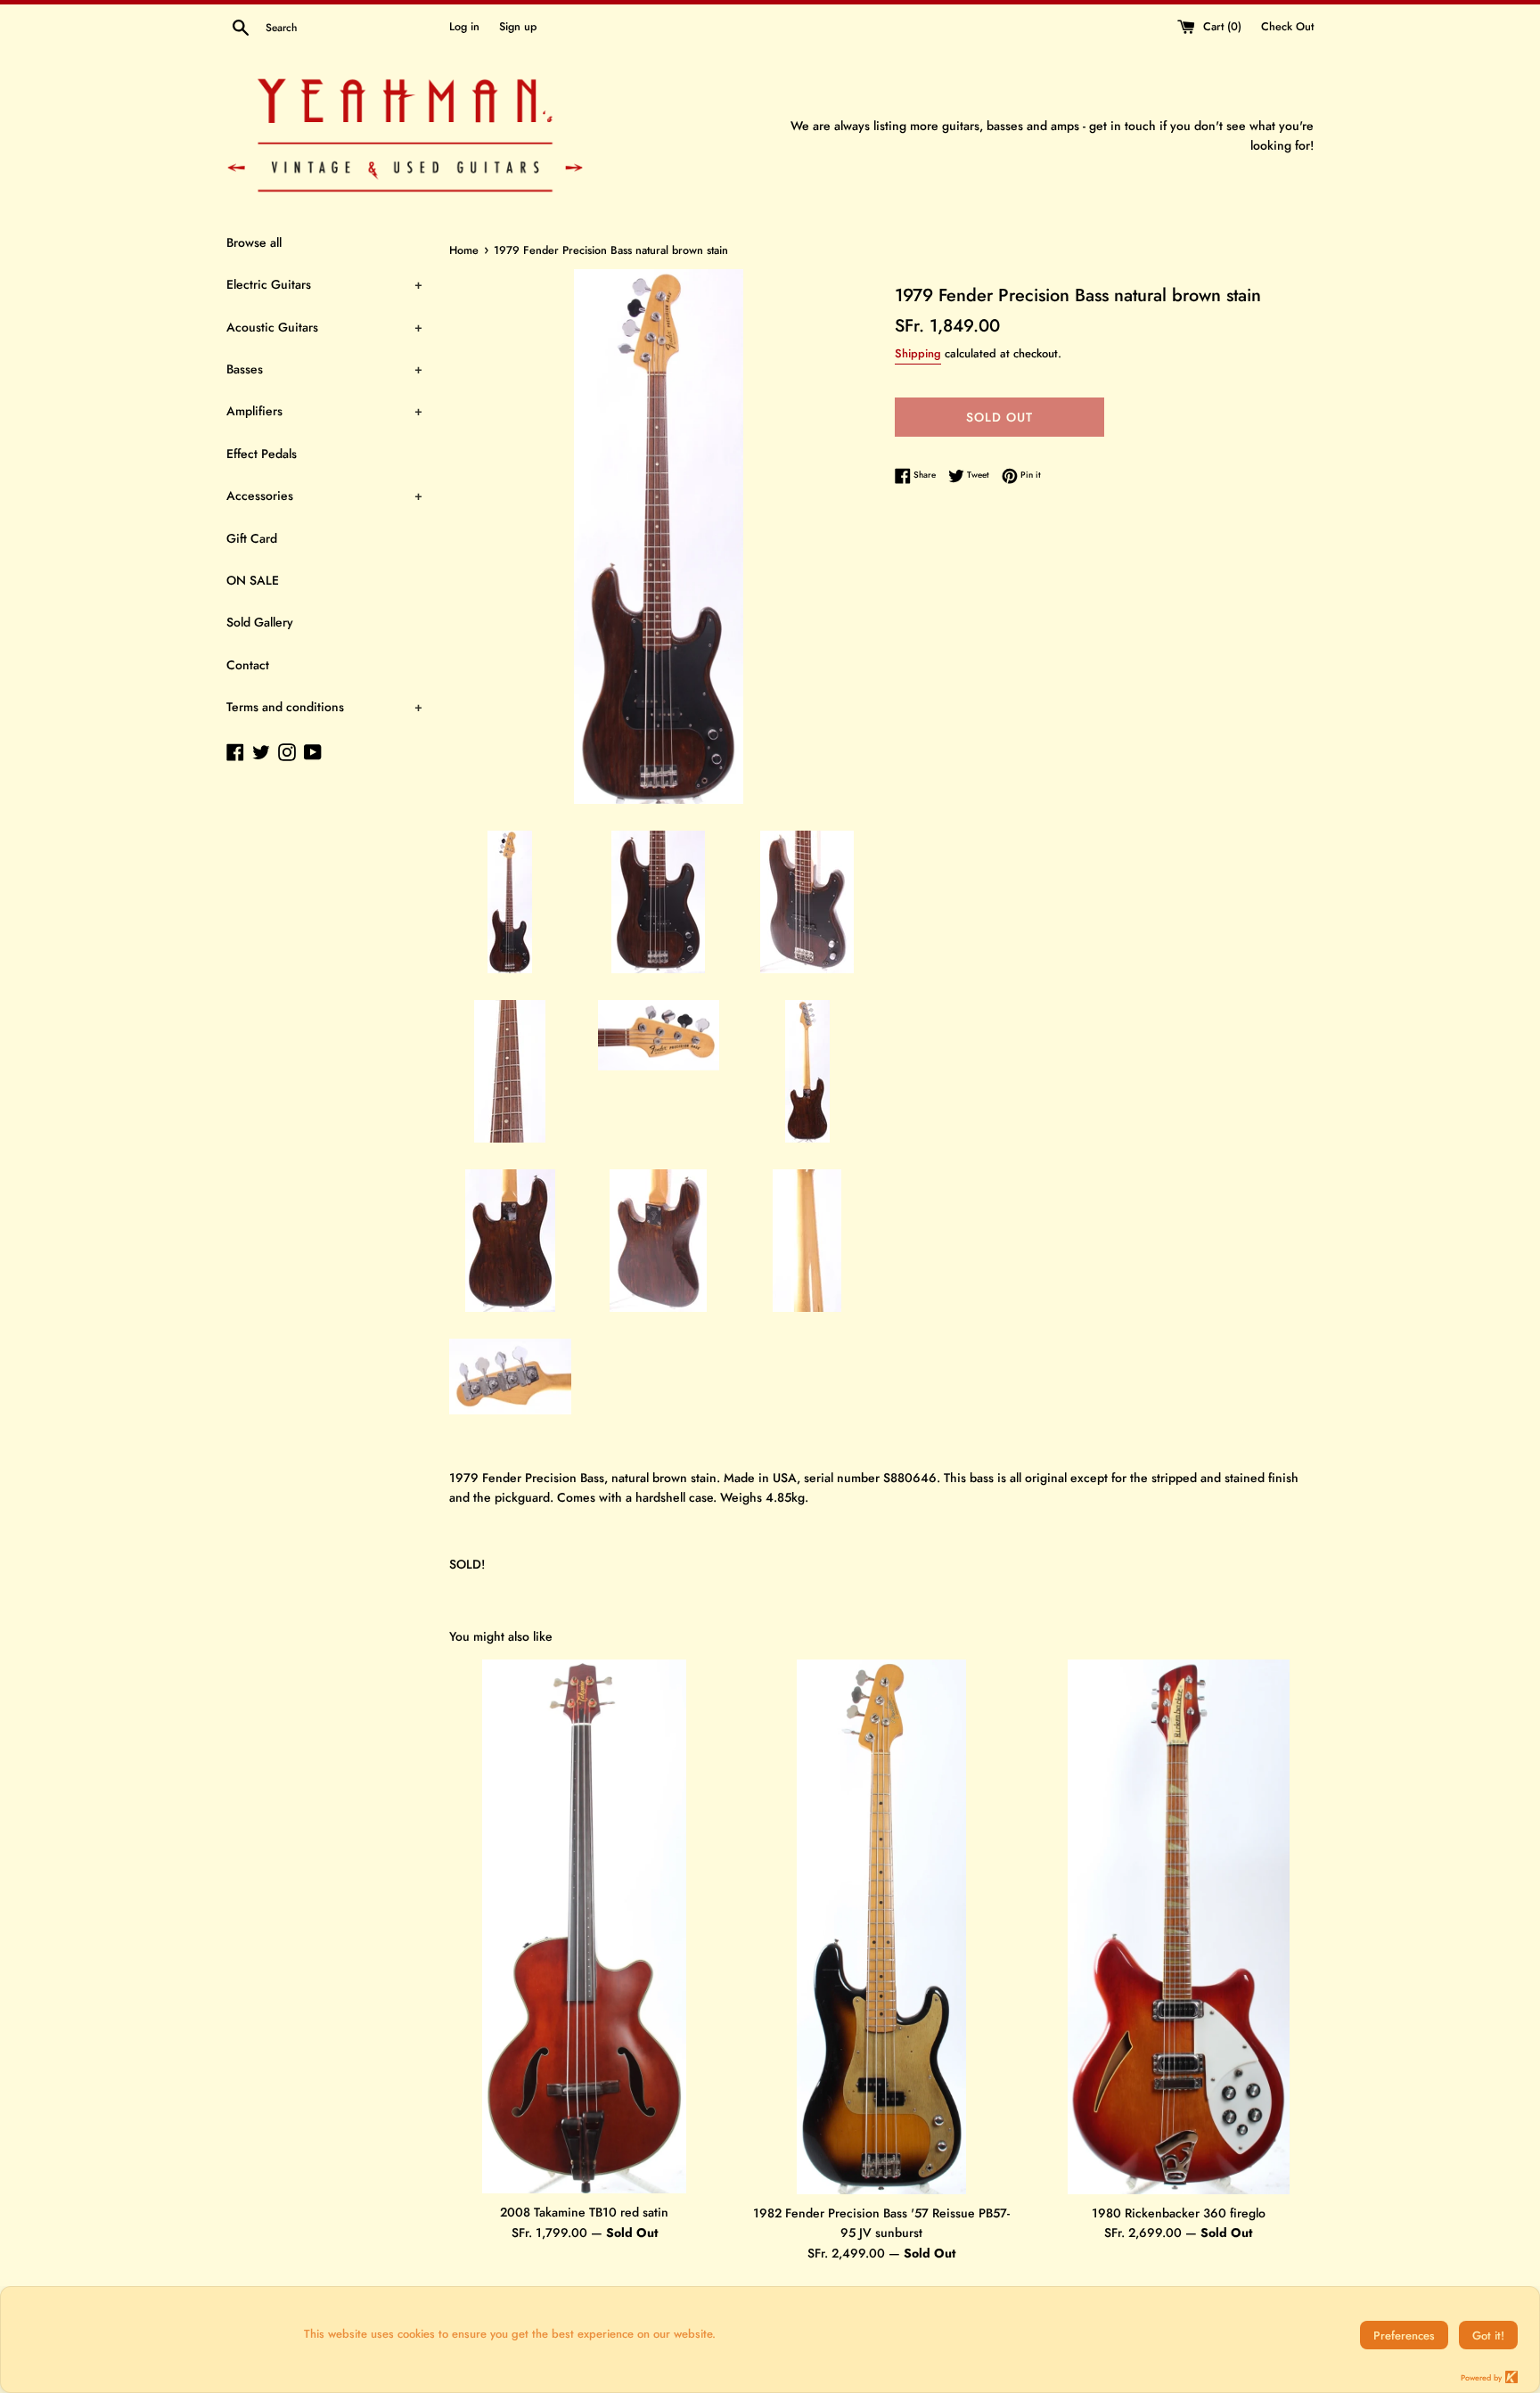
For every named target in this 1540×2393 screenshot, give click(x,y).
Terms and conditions (324, 707)
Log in (464, 27)
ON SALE (253, 580)
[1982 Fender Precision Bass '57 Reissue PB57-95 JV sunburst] (881, 1927)
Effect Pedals (262, 454)
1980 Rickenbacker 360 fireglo (1179, 2213)
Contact (248, 665)
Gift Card (252, 538)
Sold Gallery (260, 622)
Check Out (1287, 27)
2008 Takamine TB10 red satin (584, 2212)
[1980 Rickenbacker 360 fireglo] (1179, 1927)
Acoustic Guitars (324, 327)
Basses (324, 369)
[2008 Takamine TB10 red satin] (584, 1926)
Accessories (324, 496)
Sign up (518, 27)
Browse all (254, 242)
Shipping (918, 353)
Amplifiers (324, 411)
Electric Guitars (324, 284)
